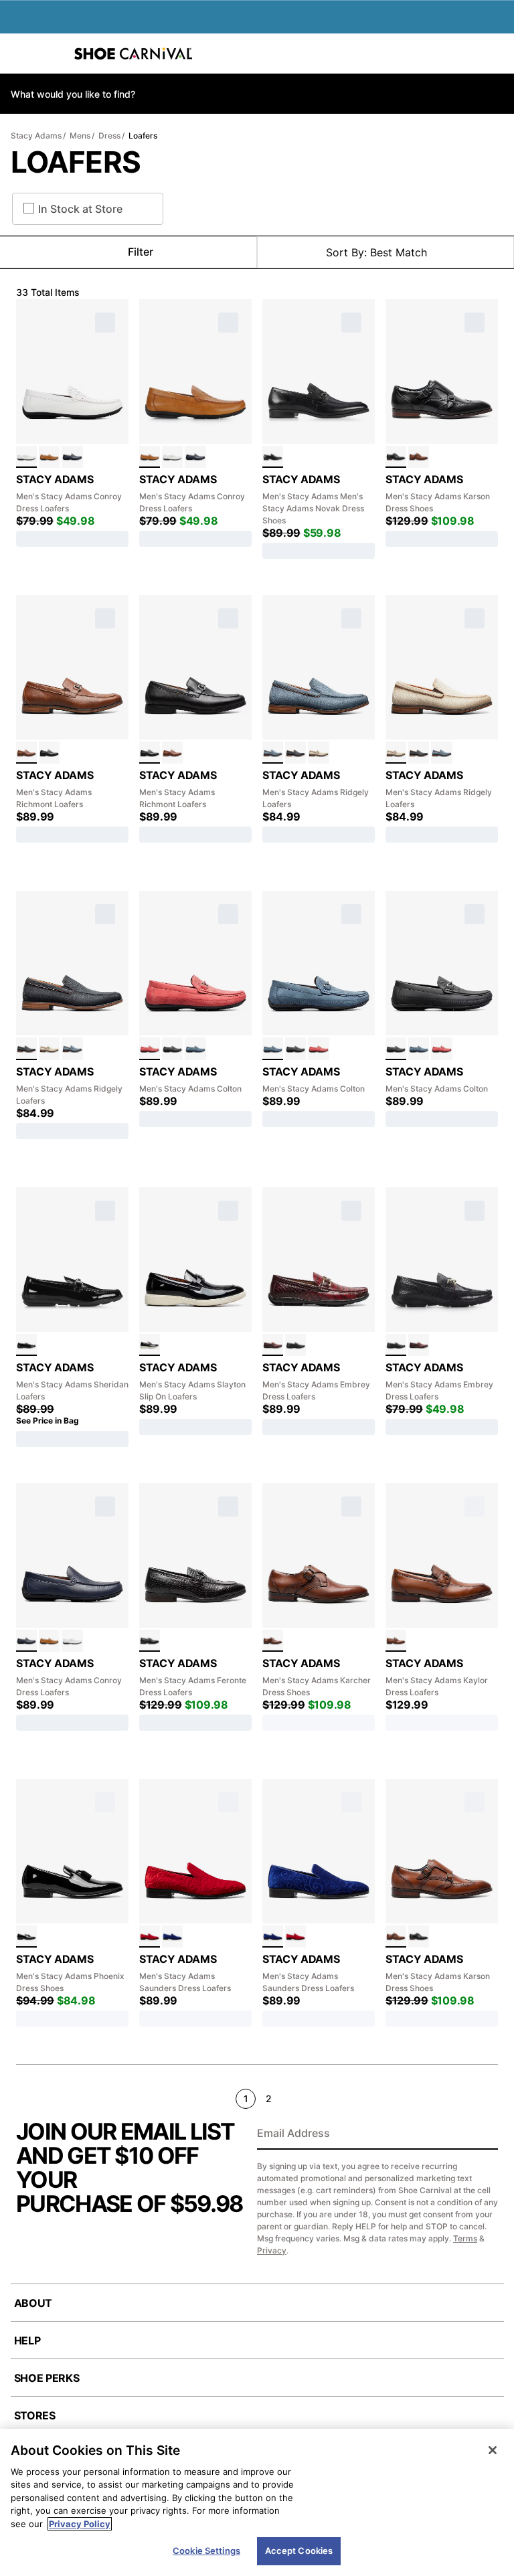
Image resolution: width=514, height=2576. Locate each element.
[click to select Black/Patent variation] (150, 1345)
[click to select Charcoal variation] (295, 753)
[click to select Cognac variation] (419, 457)
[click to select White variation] (26, 457)
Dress (109, 136)
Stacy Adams (36, 136)
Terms (465, 2238)
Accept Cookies (299, 2551)
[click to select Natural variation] (318, 753)
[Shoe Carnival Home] (133, 54)
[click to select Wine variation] (273, 1345)
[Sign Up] (483, 2134)
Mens (80, 136)
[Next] (492, 2098)
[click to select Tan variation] (49, 457)
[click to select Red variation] (150, 1048)
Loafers (143, 136)
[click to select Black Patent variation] (26, 1345)
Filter (141, 252)
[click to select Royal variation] (172, 1937)
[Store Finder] (52, 54)
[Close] (493, 2450)
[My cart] (497, 54)
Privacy (272, 2250)
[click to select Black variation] (273, 457)
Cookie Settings (206, 2551)
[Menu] (20, 54)
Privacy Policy (80, 2524)
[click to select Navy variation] (72, 457)
